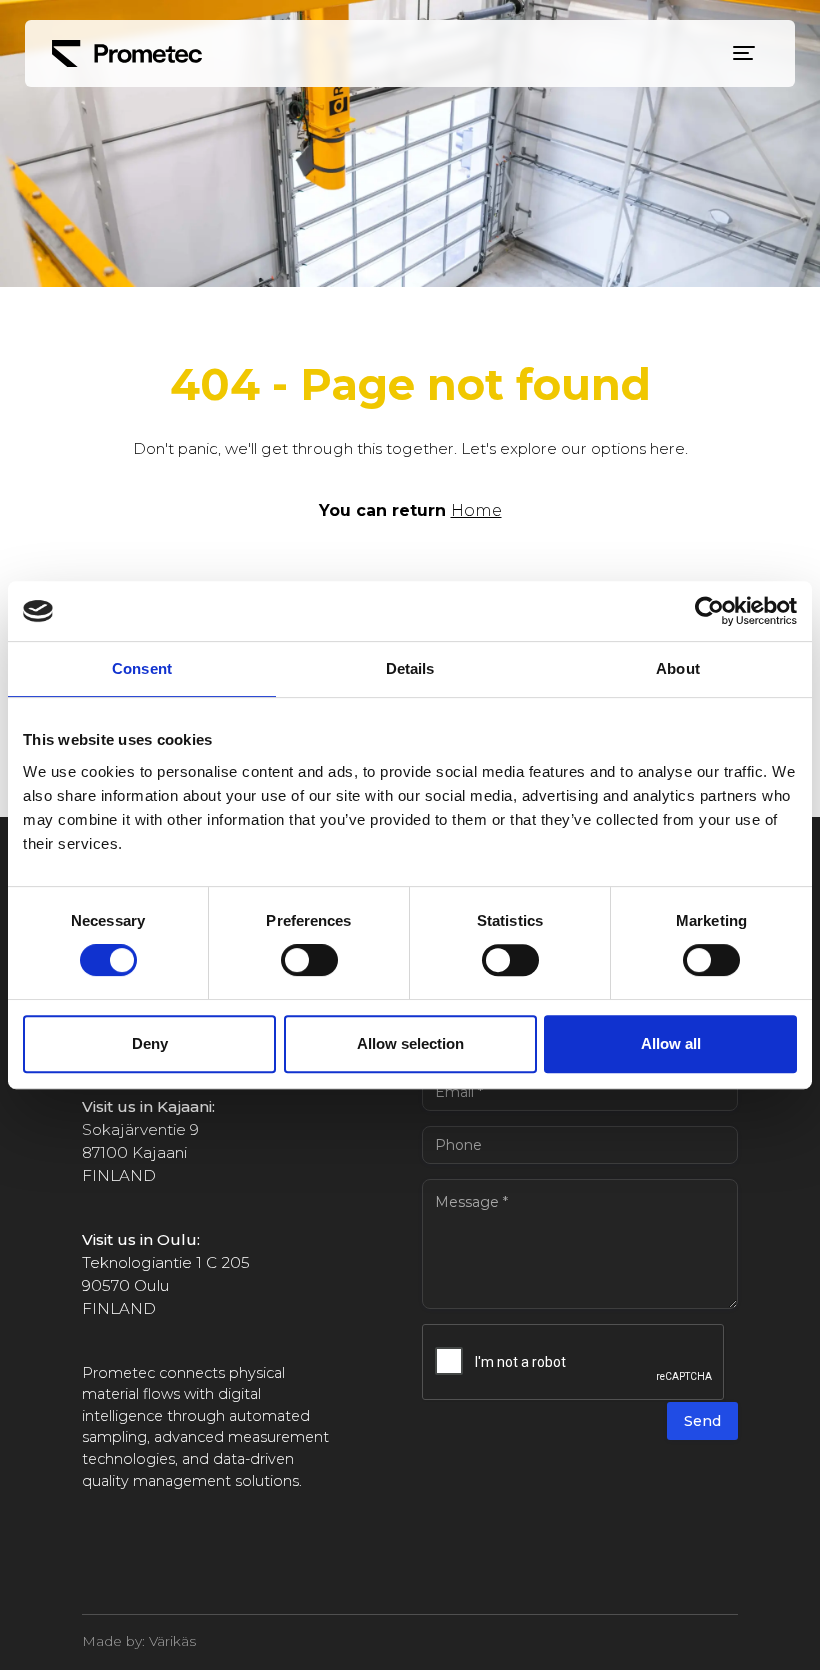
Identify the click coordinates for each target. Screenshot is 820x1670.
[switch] (309, 960)
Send (702, 1421)
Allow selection (410, 1043)
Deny (150, 1043)
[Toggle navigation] (744, 53)
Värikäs (172, 1641)
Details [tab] (410, 668)
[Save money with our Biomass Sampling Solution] (127, 53)
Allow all (671, 1043)
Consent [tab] (142, 668)
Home (476, 510)
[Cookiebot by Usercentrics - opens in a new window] (709, 611)
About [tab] (678, 668)
